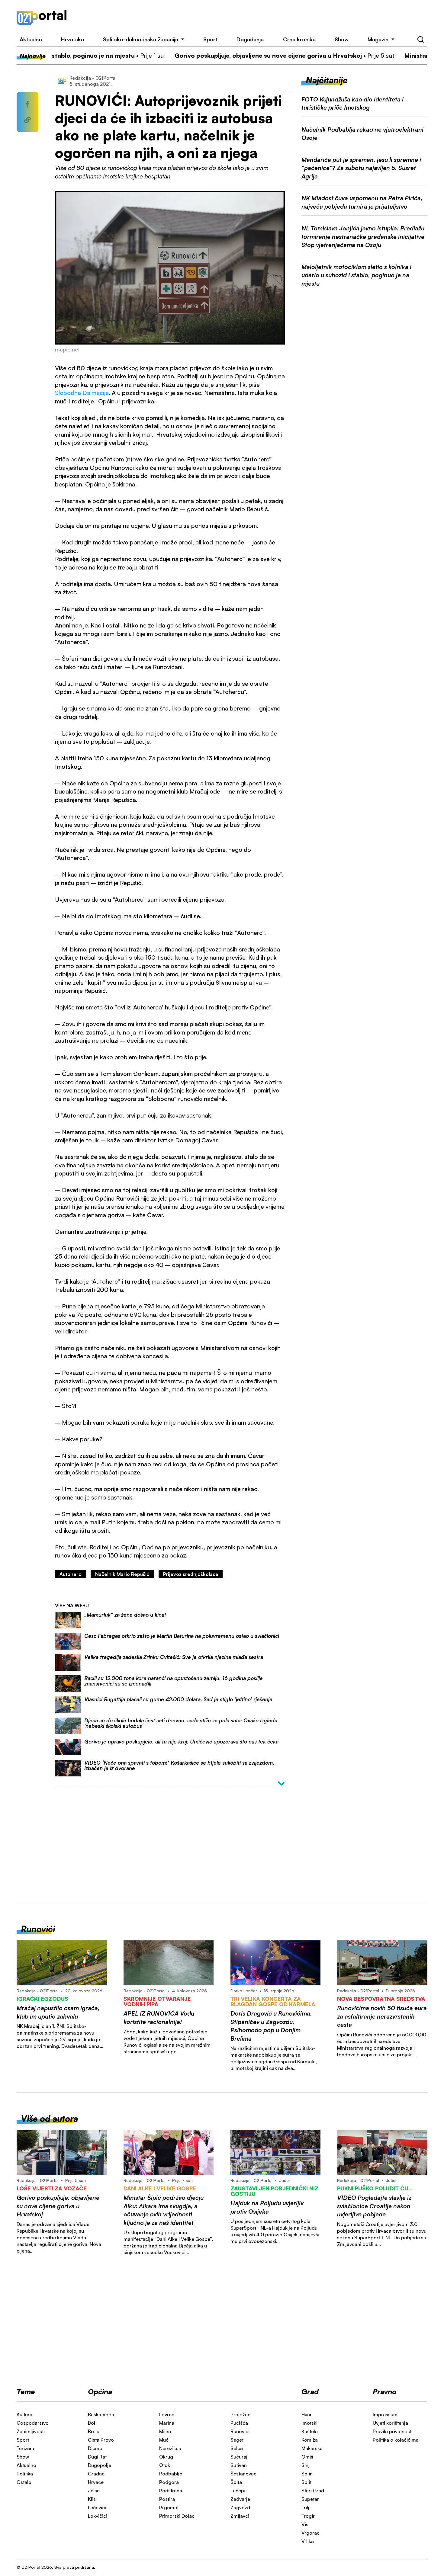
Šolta (236, 2482)
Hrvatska (72, 39)
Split (306, 2482)
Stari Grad (313, 2491)
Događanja (250, 39)
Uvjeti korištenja (390, 2423)
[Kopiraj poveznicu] (27, 120)
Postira (167, 2499)
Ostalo (24, 2482)
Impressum (385, 2414)
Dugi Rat (97, 2457)
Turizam (25, 2448)
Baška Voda (101, 2414)
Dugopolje (100, 2465)
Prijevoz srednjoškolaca (191, 1574)
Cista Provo (101, 2440)
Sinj (306, 2465)
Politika (25, 2474)
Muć (164, 2440)
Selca (237, 2448)
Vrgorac (310, 2533)
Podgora (169, 2482)
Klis (92, 2499)
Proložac (240, 2414)
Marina (167, 2423)
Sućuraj (239, 2457)
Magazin (378, 39)
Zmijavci (240, 2516)
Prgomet (169, 2507)
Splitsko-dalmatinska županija (141, 39)
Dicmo (95, 2448)
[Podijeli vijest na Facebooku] (27, 104)
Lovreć (167, 2414)
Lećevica (98, 2507)
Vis (305, 2524)
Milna (165, 2431)
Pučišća (239, 2423)
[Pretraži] (421, 40)
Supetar (310, 2499)
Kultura (24, 2414)
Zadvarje (240, 2499)
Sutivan (239, 2465)
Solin (307, 2474)
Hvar (307, 2414)
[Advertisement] (255, 18)
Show (342, 39)
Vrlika (308, 2541)
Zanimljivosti (31, 2431)
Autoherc (70, 1574)
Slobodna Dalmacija (82, 393)
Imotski (309, 2423)
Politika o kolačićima (396, 2440)
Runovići (240, 2431)
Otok (165, 2465)
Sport (210, 39)
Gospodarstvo (33, 2423)
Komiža (310, 2440)
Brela (94, 2431)
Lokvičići (98, 2516)
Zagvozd (240, 2507)
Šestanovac (243, 2474)
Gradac (96, 2474)
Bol (92, 2423)
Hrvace (96, 2482)
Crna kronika (299, 39)
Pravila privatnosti (393, 2431)
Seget (237, 2440)
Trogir (308, 2516)
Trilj (305, 2507)
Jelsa (94, 2491)
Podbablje (171, 2474)
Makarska (312, 2448)
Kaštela (310, 2431)
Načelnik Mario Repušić (122, 1574)
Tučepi (238, 2491)
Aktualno (31, 39)
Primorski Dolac (177, 2516)
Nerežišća (170, 2448)
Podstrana (171, 2491)
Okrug (166, 2457)
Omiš (307, 2457)
